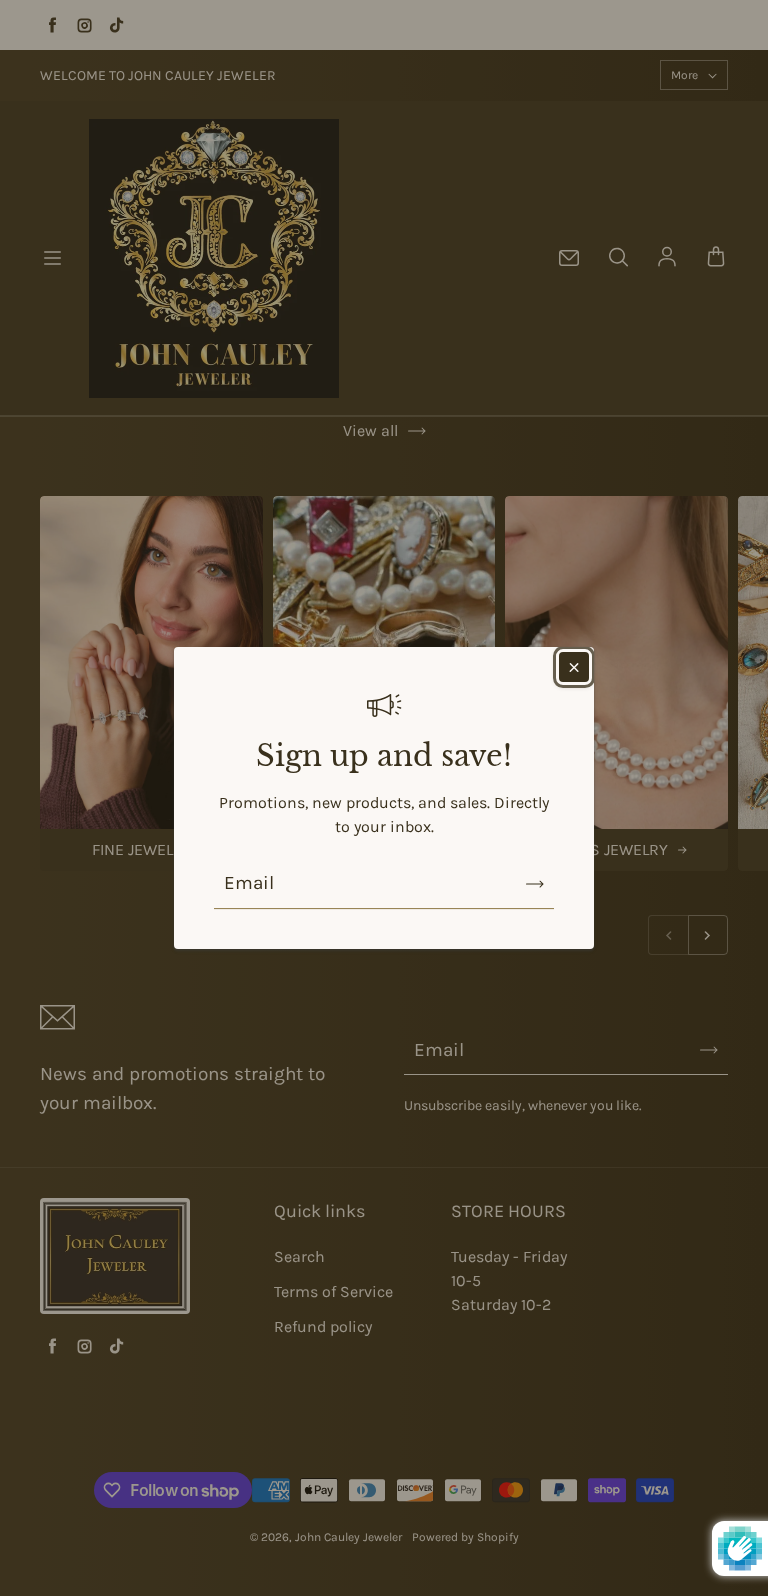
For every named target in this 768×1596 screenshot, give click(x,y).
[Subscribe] (535, 884)
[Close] (574, 667)
